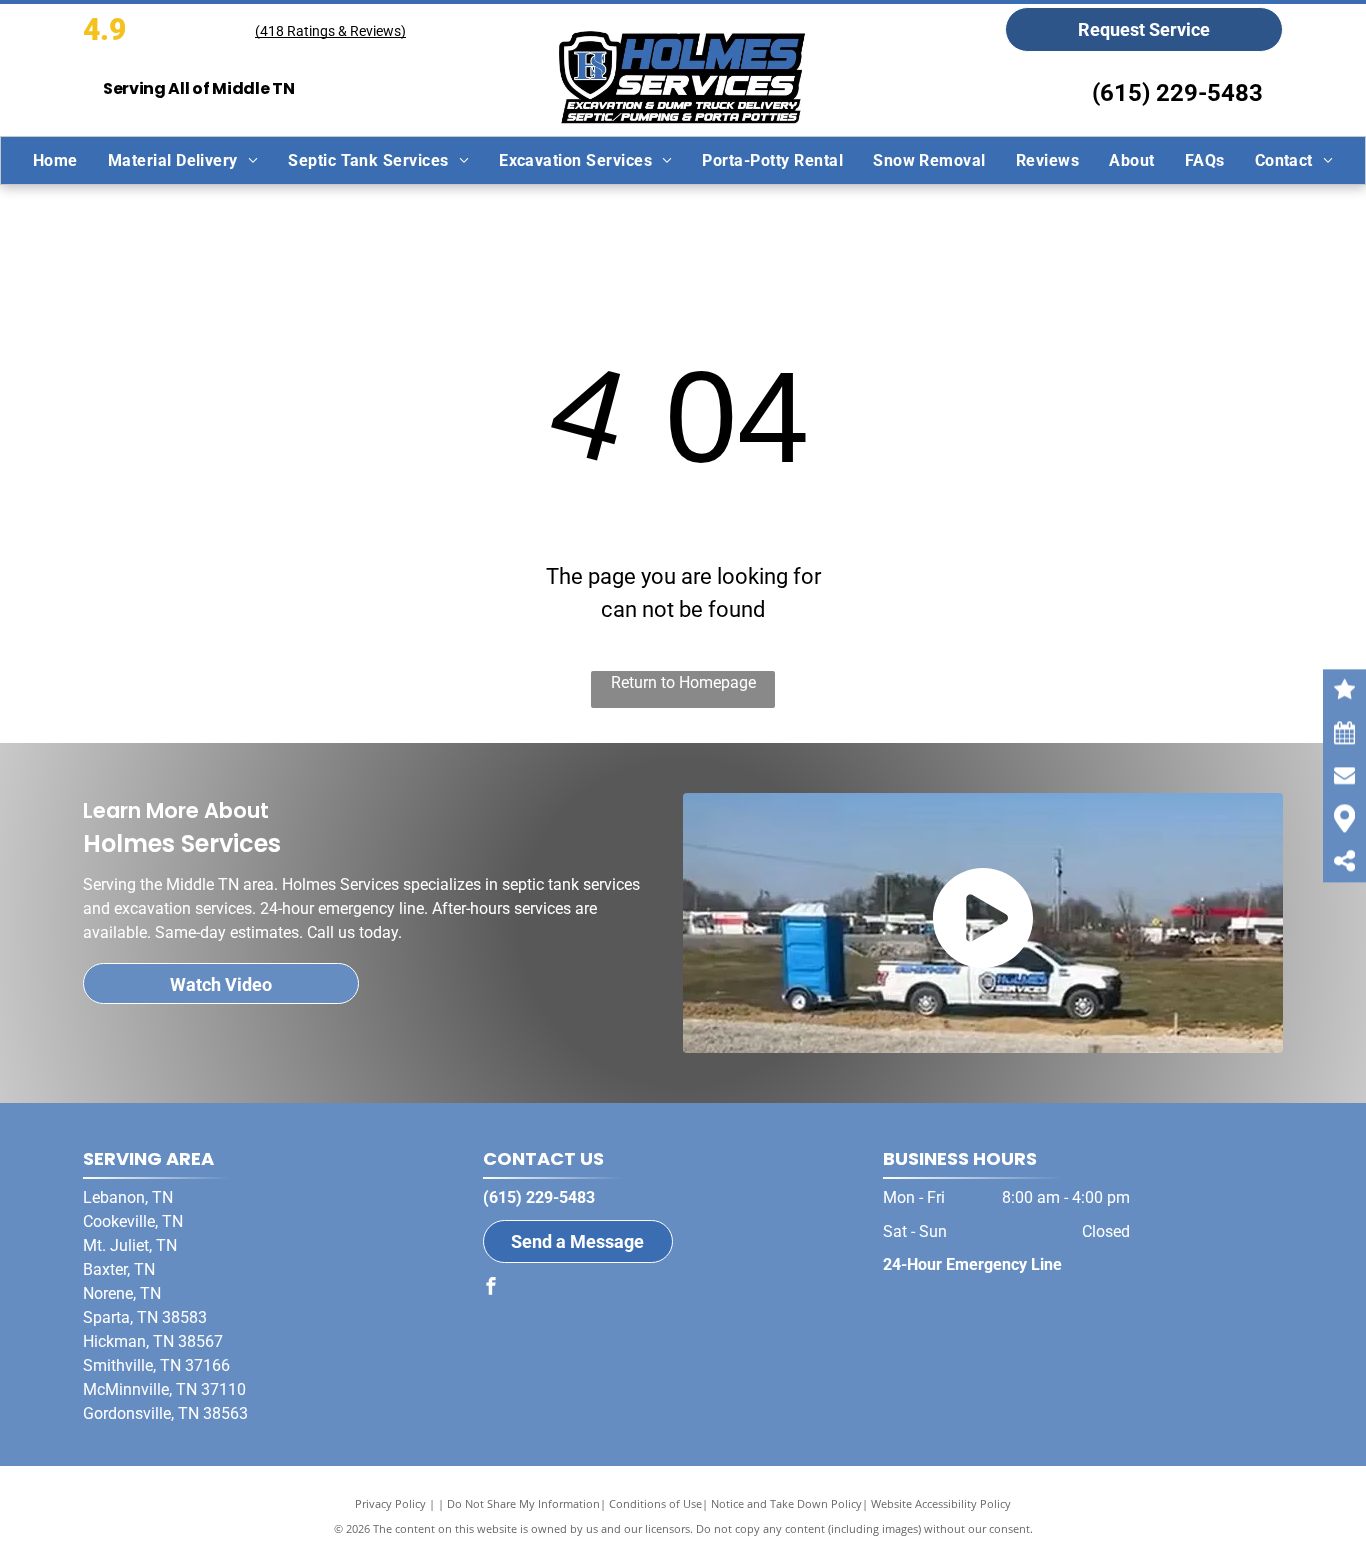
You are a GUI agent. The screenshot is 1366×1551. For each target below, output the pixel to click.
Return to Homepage (683, 682)
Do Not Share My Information (523, 1503)
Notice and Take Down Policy (786, 1503)
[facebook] (491, 1288)
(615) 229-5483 (1177, 93)
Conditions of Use (655, 1503)
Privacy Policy (390, 1503)
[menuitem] (55, 161)
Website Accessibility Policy (941, 1503)
